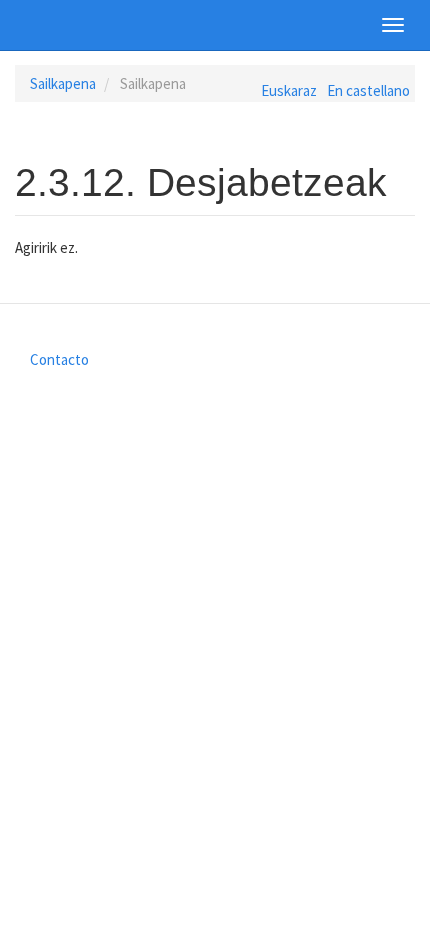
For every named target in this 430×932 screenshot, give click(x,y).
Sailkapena (63, 83)
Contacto (59, 359)
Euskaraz (289, 90)
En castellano (368, 90)
